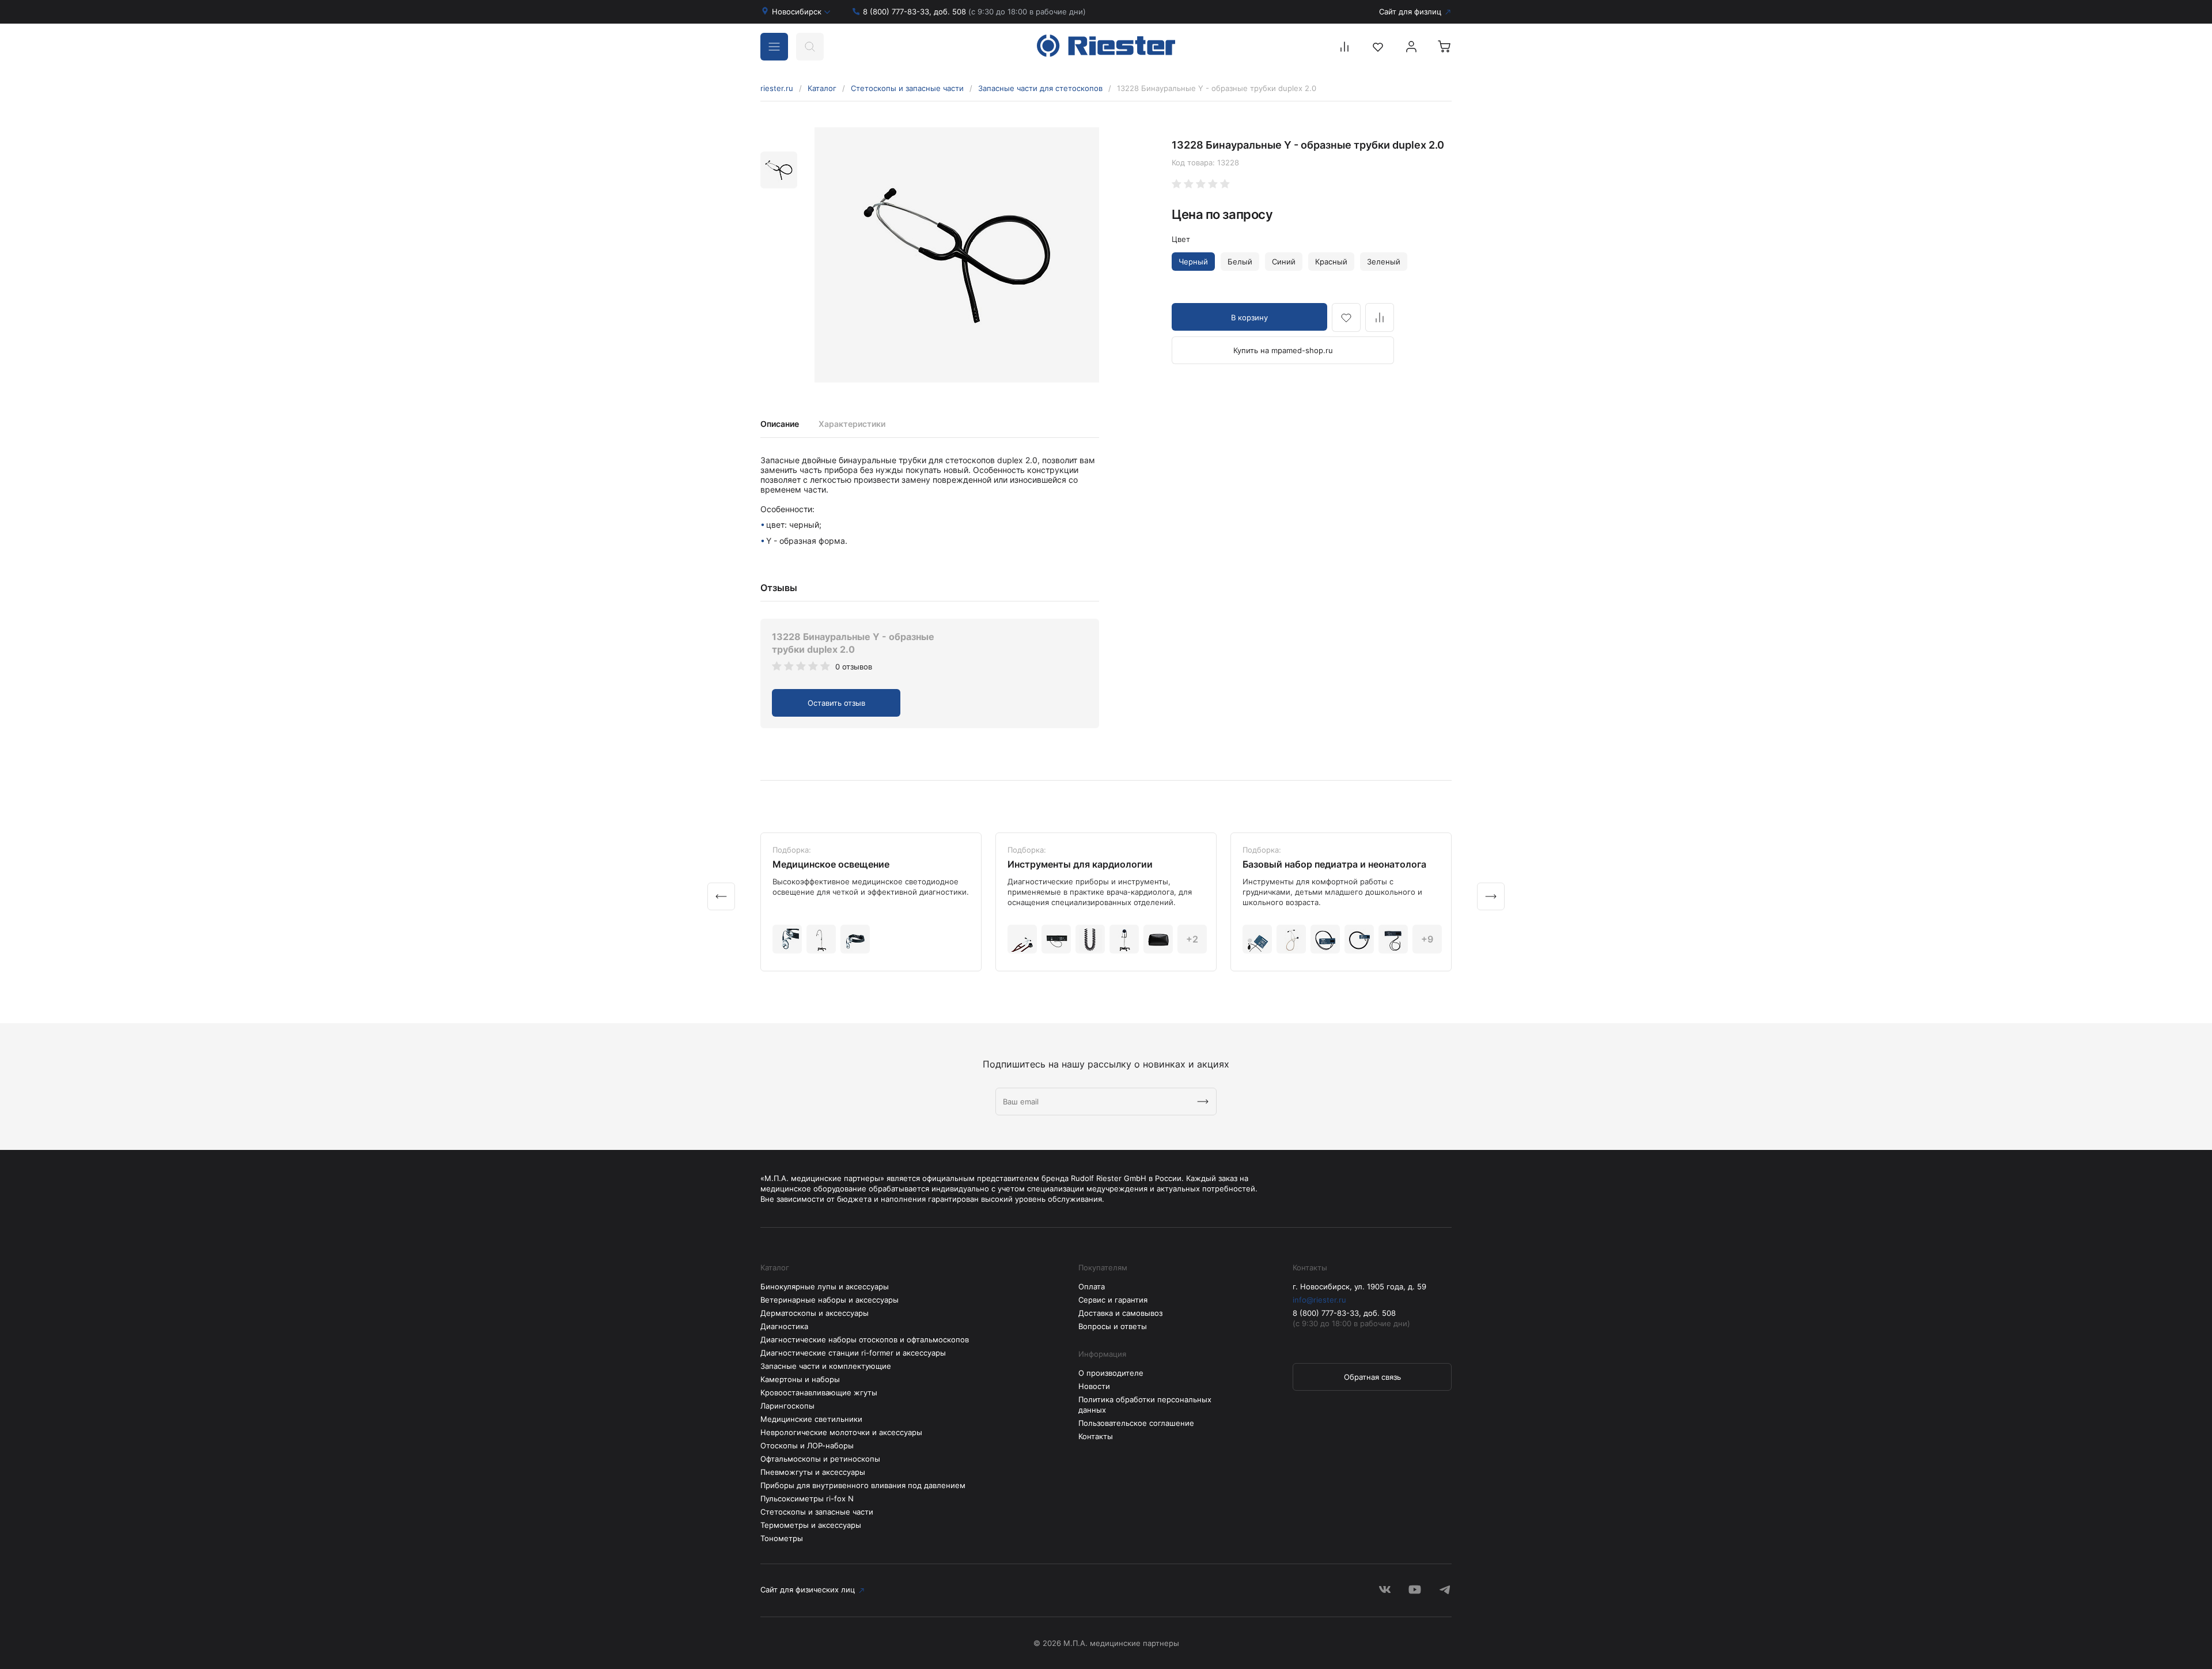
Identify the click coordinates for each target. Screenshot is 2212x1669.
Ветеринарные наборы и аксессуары (829, 1300)
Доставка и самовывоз (1120, 1313)
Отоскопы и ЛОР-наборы (807, 1445)
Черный (1193, 262)
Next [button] (1491, 896)
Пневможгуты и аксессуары (813, 1472)
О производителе (1111, 1373)
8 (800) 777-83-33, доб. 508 (974, 12)
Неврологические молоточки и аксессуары (841, 1432)
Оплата (1092, 1286)
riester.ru (777, 88)
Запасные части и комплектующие (826, 1366)
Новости (1094, 1386)
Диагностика (784, 1326)
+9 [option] (1427, 939)
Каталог (822, 88)
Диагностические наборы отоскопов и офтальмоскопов (865, 1339)
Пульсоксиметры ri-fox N (807, 1498)
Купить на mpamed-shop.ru (1283, 350)
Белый (1240, 262)
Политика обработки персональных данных (1145, 1405)
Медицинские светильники (811, 1419)
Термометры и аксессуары (811, 1525)
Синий (1284, 262)
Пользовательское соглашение (1136, 1423)
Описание (780, 424)
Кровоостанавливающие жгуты (819, 1392)
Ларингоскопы (787, 1406)
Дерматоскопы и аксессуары (815, 1313)
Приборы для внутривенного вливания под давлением (863, 1485)
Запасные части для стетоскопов (1040, 88)
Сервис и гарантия (1113, 1300)
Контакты (1096, 1436)
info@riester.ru (1319, 1300)
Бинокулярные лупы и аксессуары (825, 1286)
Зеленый (1384, 262)
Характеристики (852, 424)
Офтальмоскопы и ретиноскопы (820, 1459)
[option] (957, 255)
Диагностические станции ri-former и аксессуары (853, 1353)
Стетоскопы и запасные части (907, 88)
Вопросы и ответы (1113, 1326)
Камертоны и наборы (800, 1379)
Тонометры (782, 1538)
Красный (1331, 262)
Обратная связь (1372, 1377)
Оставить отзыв (836, 703)
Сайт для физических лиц (808, 1589)
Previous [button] (721, 896)
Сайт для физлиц (1410, 12)
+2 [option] (1192, 939)
